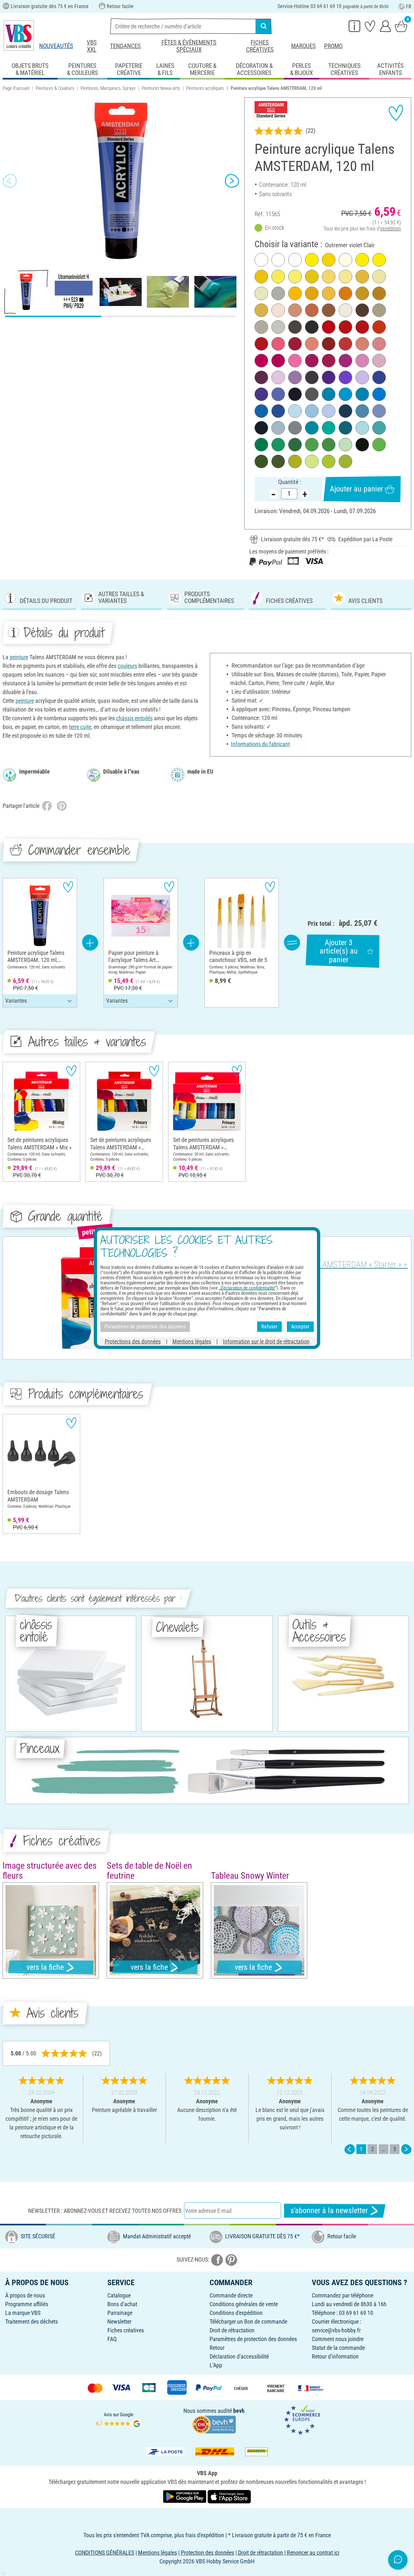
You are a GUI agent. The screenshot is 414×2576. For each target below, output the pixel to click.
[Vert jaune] (345, 461)
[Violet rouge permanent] (312, 361)
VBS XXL (92, 46)
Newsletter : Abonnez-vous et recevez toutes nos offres (105, 2211)
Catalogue (119, 2295)
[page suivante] (406, 2149)
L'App (216, 2365)
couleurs (127, 666)
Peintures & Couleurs (55, 88)
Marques (303, 46)
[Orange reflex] (295, 293)
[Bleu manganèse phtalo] (329, 394)
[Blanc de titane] (261, 260)
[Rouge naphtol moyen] (362, 327)
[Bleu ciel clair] (295, 411)
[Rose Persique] (379, 361)
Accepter (300, 1327)
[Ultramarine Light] (329, 411)
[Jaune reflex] (379, 260)
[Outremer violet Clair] (278, 394)
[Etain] (379, 310)
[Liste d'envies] (370, 26)
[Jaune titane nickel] (295, 277)
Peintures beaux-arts (161, 88)
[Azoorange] (345, 293)
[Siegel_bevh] (214, 2424)
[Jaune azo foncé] (312, 293)
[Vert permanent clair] (329, 445)
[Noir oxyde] (362, 445)
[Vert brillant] (312, 445)
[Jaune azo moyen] (261, 277)
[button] (10, 181)
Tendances (125, 46)
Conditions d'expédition (236, 2313)
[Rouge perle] (312, 344)
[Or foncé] (261, 310)
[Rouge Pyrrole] (329, 327)
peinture (19, 657)
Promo (333, 46)
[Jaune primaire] (362, 260)
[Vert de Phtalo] (261, 445)
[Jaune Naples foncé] (329, 277)
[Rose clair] (278, 377)
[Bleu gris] (379, 411)
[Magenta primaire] (278, 361)
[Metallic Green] (329, 428)
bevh (239, 2411)
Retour (217, 2348)
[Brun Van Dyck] (312, 377)
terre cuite (80, 727)
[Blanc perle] (295, 260)
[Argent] (278, 293)
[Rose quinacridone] (329, 361)
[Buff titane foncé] (278, 327)
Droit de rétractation (232, 2330)
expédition (391, 229)
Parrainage (120, 2313)
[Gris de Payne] (261, 428)
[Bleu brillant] (362, 394)
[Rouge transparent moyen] (345, 327)
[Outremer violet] (261, 394)
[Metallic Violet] (345, 377)
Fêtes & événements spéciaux (189, 46)
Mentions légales (192, 1341)
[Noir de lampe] (312, 327)
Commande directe (231, 2295)
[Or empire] (362, 277)
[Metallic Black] (295, 394)
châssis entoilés (134, 718)
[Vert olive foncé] (278, 461)
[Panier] (401, 26)
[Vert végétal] (261, 461)
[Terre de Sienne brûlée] (329, 344)
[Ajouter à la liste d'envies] (396, 113)
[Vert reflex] (379, 445)
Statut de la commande (338, 2348)
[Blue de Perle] (312, 411)
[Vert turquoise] (379, 428)
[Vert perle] (345, 445)
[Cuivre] (312, 310)
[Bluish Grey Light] (278, 428)
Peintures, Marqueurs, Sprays (108, 88)
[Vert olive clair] (295, 461)
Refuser (269, 1327)
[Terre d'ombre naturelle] (295, 327)
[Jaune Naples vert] (261, 293)
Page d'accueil (16, 88)
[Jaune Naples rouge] (362, 344)
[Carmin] (295, 344)
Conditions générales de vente (244, 2304)
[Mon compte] (386, 26)
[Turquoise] (312, 428)
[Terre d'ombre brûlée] (362, 310)
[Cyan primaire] (345, 394)
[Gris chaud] (261, 327)
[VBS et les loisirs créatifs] (19, 36)
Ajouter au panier (356, 489)
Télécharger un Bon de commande (248, 2322)
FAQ (112, 2339)
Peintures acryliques (205, 88)
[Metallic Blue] (379, 394)
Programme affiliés (27, 2304)
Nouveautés (56, 46)
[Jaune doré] (329, 293)
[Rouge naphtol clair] (345, 344)
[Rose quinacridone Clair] (362, 361)
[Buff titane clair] (345, 310)
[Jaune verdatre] (329, 461)
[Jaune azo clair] (329, 260)
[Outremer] (379, 377)
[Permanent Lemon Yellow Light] (345, 277)
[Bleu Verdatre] (345, 428)
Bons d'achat (122, 2304)
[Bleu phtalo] (261, 411)
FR (409, 7)
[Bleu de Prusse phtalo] (345, 411)
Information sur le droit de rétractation (266, 1341)
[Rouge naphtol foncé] (261, 344)
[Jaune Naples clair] (345, 260)
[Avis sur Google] (119, 2419)
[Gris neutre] (295, 428)
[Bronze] (295, 310)
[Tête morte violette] (261, 377)
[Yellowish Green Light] (312, 461)
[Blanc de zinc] (278, 260)
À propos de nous (25, 2295)
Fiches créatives (260, 46)
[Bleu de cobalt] (278, 411)
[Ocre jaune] (362, 293)
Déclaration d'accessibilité (239, 2356)
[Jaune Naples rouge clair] (278, 310)
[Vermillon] (379, 327)
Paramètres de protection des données (253, 2339)
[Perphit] (312, 394)
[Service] (354, 26)
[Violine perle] (295, 377)
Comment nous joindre (338, 2339)
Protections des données (133, 1341)
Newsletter (119, 2322)
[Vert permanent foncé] (295, 445)
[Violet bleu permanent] (329, 377)
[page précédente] (350, 2149)
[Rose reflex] (295, 361)
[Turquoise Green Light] (362, 428)
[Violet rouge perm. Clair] (345, 361)
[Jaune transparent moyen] (312, 260)
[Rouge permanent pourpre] (261, 361)
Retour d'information (335, 2356)
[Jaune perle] (379, 277)
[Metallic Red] (278, 344)
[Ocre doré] (379, 293)
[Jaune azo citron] (278, 277)
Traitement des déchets (32, 2322)
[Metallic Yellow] (312, 277)
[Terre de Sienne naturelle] (329, 310)
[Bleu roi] (362, 411)
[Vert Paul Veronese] (278, 445)
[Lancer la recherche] (264, 26)
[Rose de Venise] (379, 344)
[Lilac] (362, 377)
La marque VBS (23, 2313)
